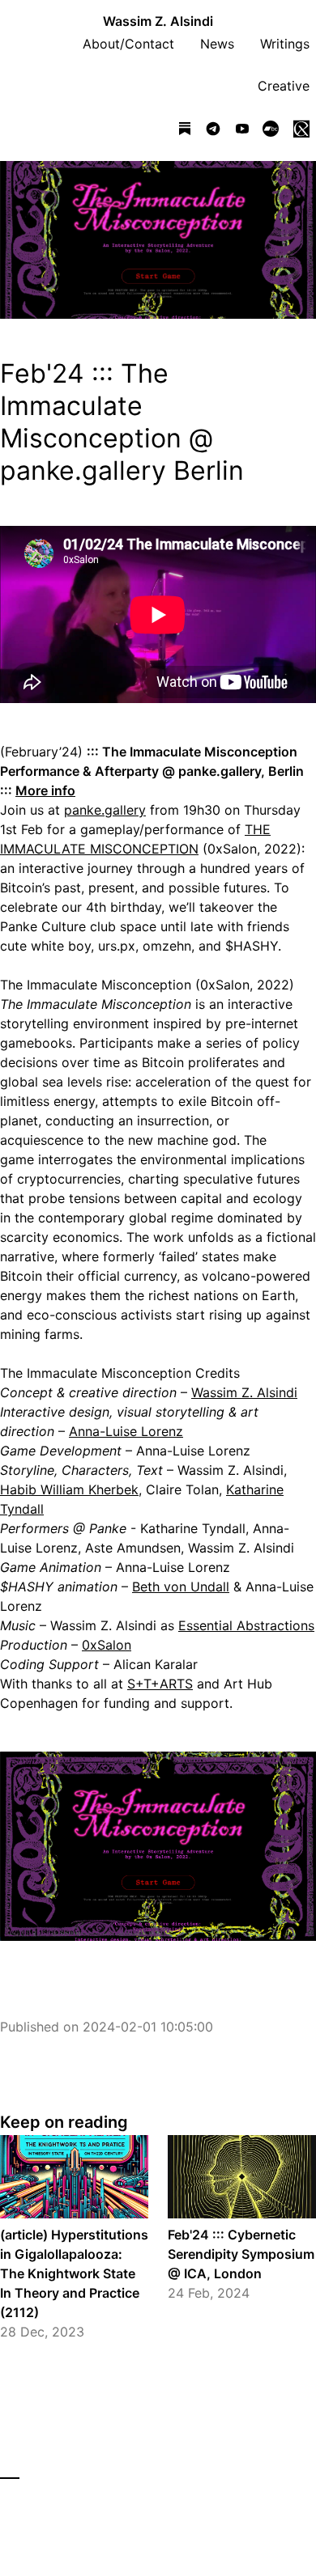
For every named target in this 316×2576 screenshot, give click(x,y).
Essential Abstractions (246, 1625)
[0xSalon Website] (301, 131)
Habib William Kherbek (69, 1489)
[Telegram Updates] (213, 130)
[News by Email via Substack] (185, 130)
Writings (285, 44)
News (217, 44)
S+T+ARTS (160, 1684)
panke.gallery (105, 810)
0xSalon (107, 1645)
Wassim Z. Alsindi (158, 21)
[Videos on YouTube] (242, 130)
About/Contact (128, 44)
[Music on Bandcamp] (271, 130)
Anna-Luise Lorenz (126, 1431)
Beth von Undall (181, 1587)
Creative (284, 86)
